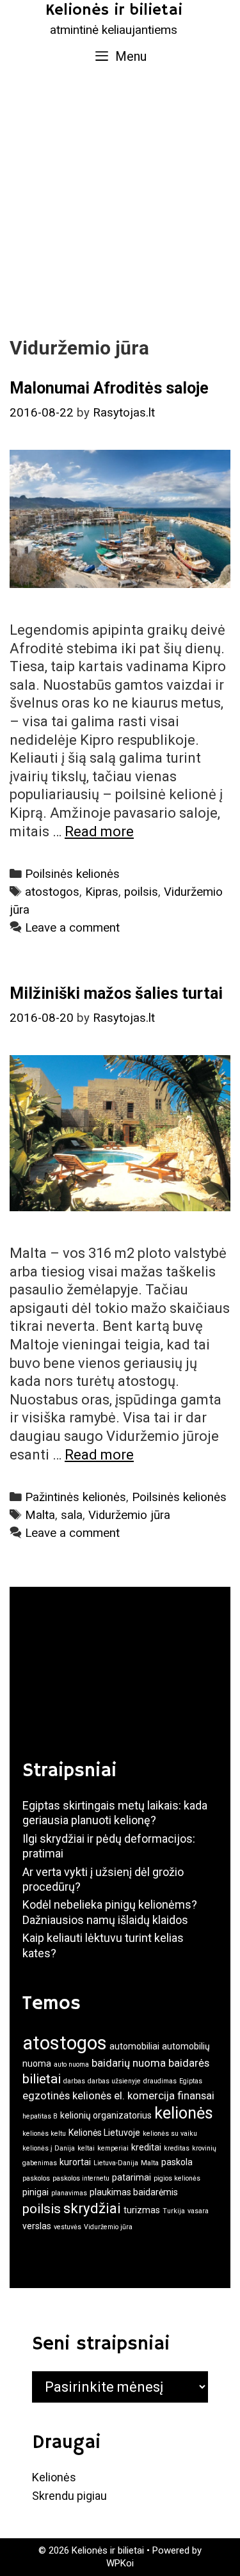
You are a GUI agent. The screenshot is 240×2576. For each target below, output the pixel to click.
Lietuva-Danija (116, 2163)
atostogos (52, 892)
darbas (74, 2081)
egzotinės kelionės (67, 2095)
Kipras (102, 892)
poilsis (141, 892)
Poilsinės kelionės (72, 874)
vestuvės (68, 2227)
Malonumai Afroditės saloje (109, 388)
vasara (198, 2211)
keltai (86, 2148)
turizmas (142, 2210)
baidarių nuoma (129, 2063)
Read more (99, 831)
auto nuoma (71, 2064)
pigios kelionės (177, 2178)
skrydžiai (92, 2208)
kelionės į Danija (49, 2148)
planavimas (69, 2193)
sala (72, 1515)
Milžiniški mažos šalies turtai (116, 993)
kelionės (184, 2113)
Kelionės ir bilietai (114, 10)
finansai (196, 2095)
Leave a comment (72, 928)
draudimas (160, 2081)
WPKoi (120, 2563)
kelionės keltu (44, 2134)
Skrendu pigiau (69, 2496)
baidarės (189, 2063)
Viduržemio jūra (129, 1515)
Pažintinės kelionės (76, 1497)
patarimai (132, 2177)
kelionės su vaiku (170, 2134)
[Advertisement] (120, 201)
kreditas (177, 2148)
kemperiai (113, 2148)
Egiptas (191, 2081)
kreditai (146, 2147)
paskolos (36, 2178)
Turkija (174, 2211)
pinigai (36, 2192)
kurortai (75, 2162)
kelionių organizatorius (106, 2115)
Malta (40, 1515)
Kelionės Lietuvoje (104, 2133)
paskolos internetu (81, 2178)
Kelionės (54, 2477)
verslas (37, 2226)
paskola (177, 2162)
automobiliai (134, 2046)
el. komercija (144, 2095)
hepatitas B (40, 2116)
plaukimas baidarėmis (134, 2192)
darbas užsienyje (114, 2081)
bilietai (42, 2079)
